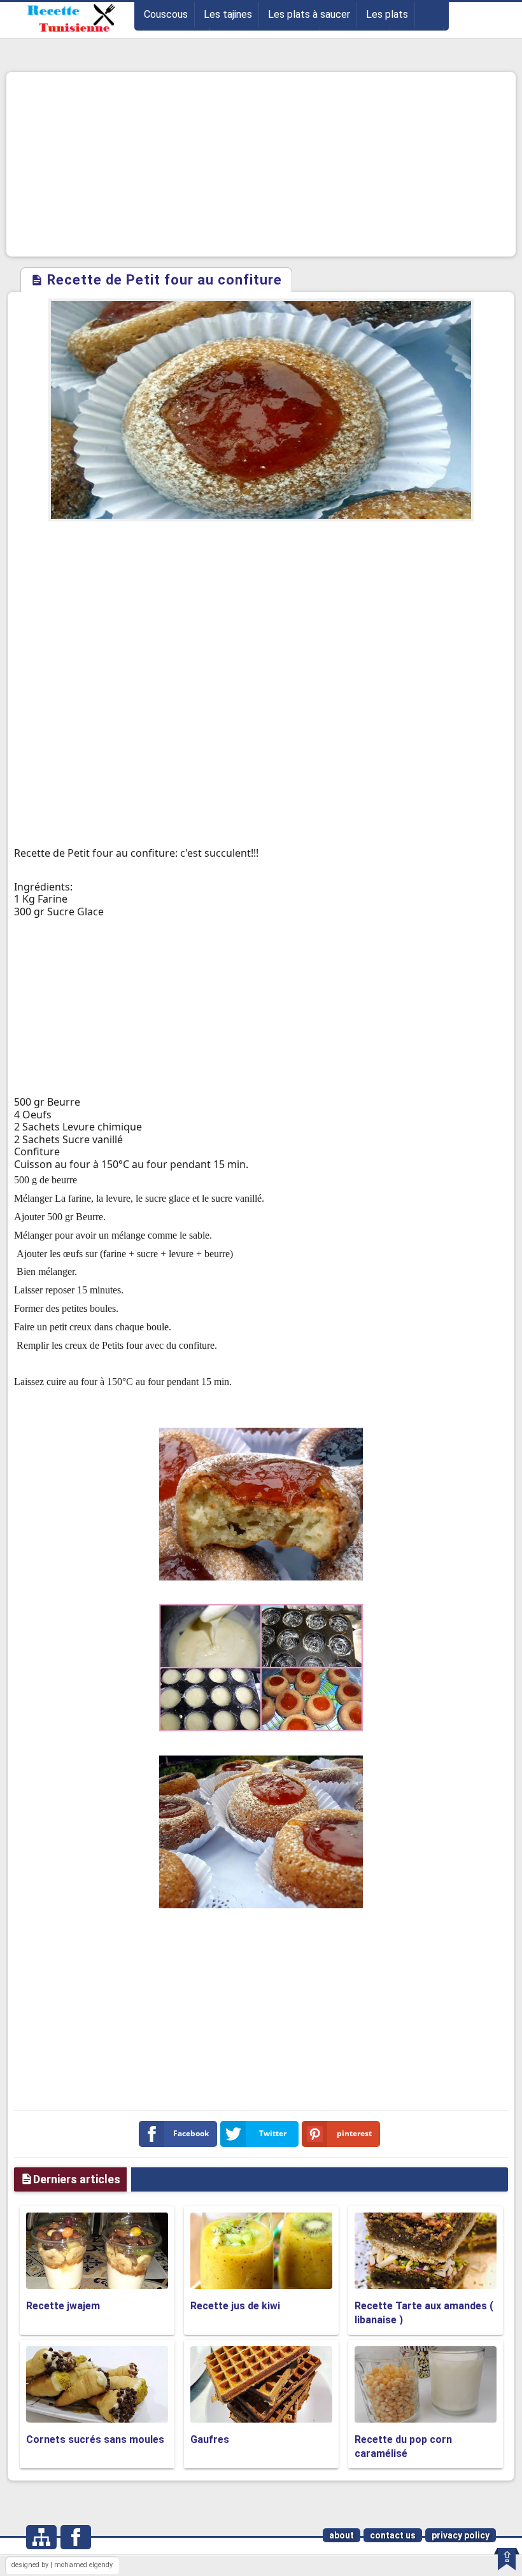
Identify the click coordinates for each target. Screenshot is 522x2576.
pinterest (354, 2133)
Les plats (387, 14)
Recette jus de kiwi (235, 2306)
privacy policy (461, 2535)
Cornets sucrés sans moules (95, 2439)
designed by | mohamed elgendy (62, 2565)
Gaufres (210, 2439)
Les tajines (228, 14)
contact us (393, 2535)
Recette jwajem (63, 2306)
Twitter (273, 2133)
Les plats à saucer (309, 14)
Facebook (191, 2133)
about (342, 2535)
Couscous (166, 14)
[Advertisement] (261, 164)
